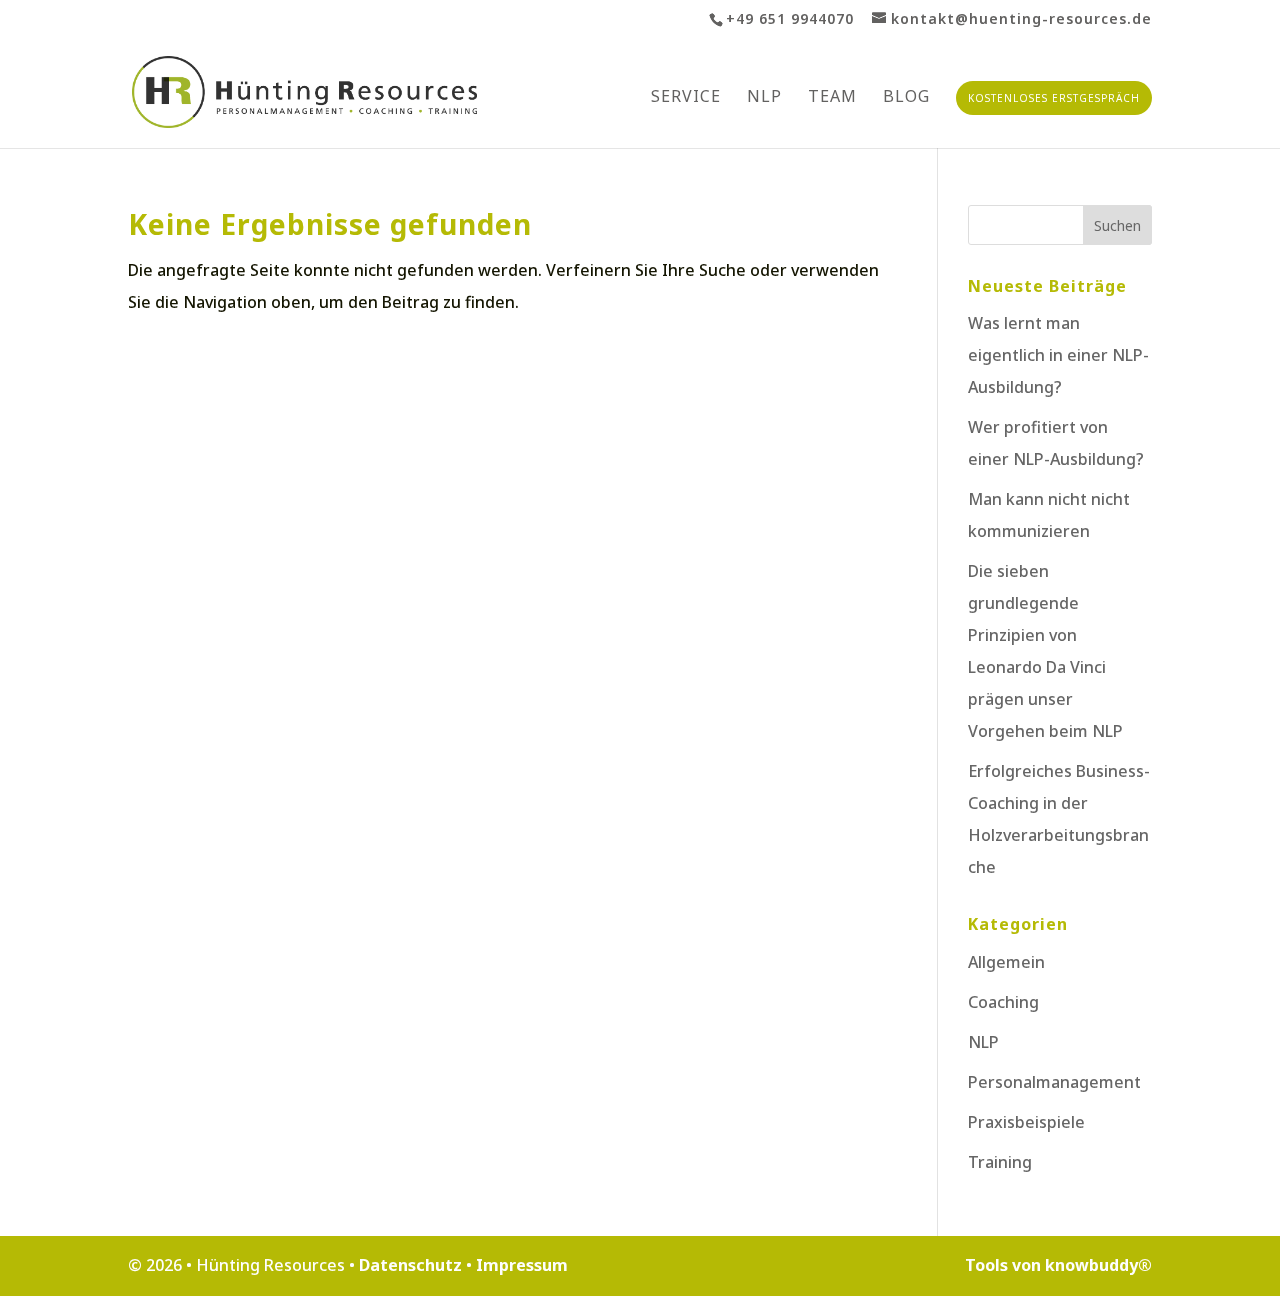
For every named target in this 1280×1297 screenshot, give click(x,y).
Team (832, 98)
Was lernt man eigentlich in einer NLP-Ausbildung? (1058, 355)
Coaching (1003, 1002)
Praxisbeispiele (1026, 1122)
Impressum (522, 1265)
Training (1000, 1162)
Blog (906, 98)
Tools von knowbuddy (1058, 1265)
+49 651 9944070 (790, 18)
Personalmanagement (1054, 1082)
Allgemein (1006, 962)
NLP (764, 98)
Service (686, 98)
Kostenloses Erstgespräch (1054, 98)
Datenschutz (412, 1265)
